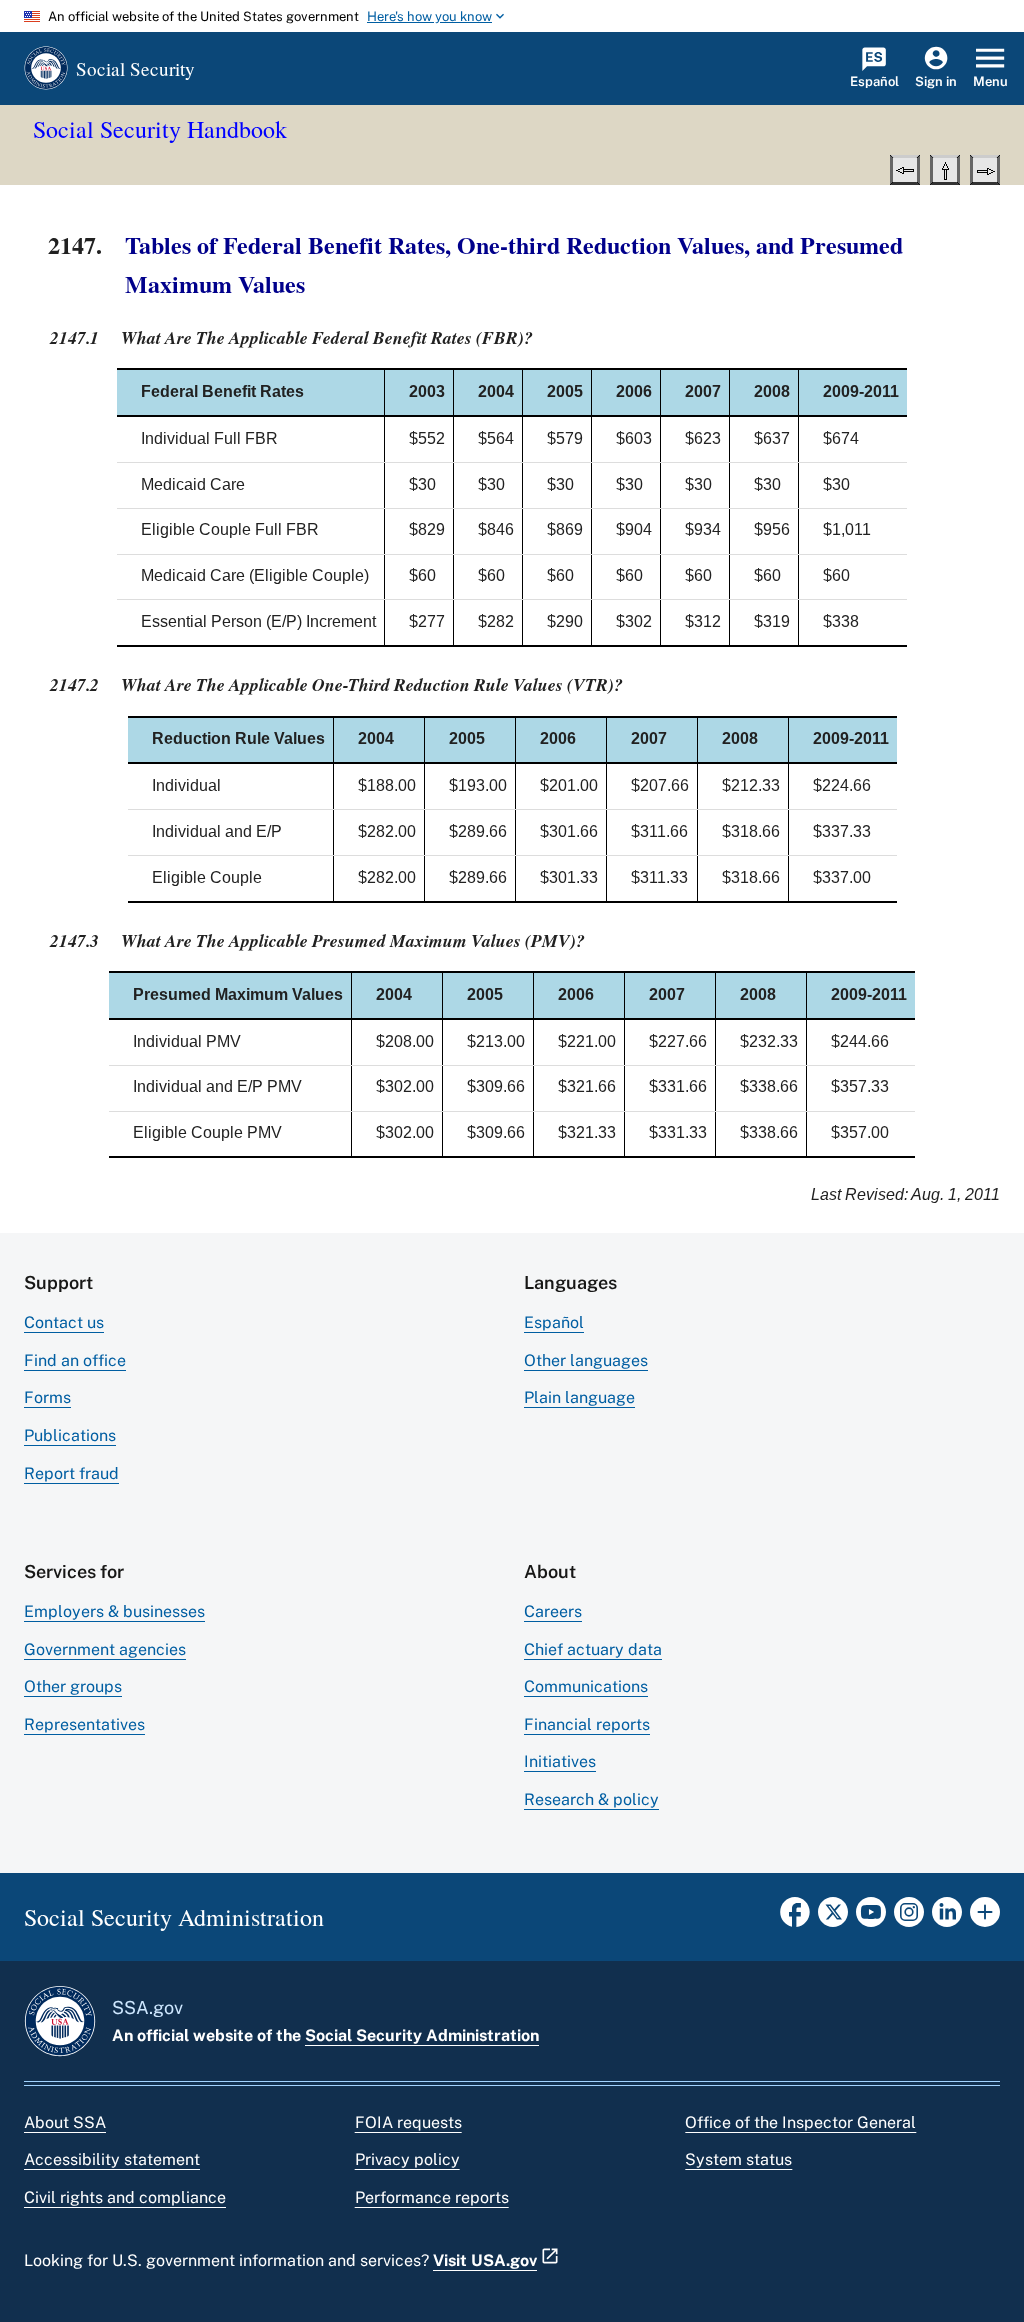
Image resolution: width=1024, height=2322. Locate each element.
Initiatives (560, 1761)
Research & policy (591, 1799)
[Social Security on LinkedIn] (947, 1918)
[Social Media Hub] (985, 1918)
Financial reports (587, 1724)
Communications (586, 1686)
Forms (47, 1397)
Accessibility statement (112, 2159)
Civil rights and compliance (125, 2197)
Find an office (75, 1360)
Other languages (586, 1360)
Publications (70, 1435)
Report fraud (71, 1473)
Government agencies (105, 1649)
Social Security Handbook (160, 129)
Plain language (579, 1397)
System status (738, 2159)
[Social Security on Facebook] (795, 1918)
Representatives (84, 1724)
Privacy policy (407, 2159)
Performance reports (432, 2197)
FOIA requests (408, 2122)
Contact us (64, 1322)
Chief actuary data (593, 1649)
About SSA (65, 2122)
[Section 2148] (985, 168)
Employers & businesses (114, 1611)
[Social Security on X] (833, 1918)
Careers (553, 1611)
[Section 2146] (905, 168)
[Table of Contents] (945, 168)
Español (554, 1322)
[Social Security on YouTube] (871, 1918)
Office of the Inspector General (800, 2122)
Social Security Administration (422, 2035)
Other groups (73, 1686)
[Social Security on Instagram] (909, 1918)
